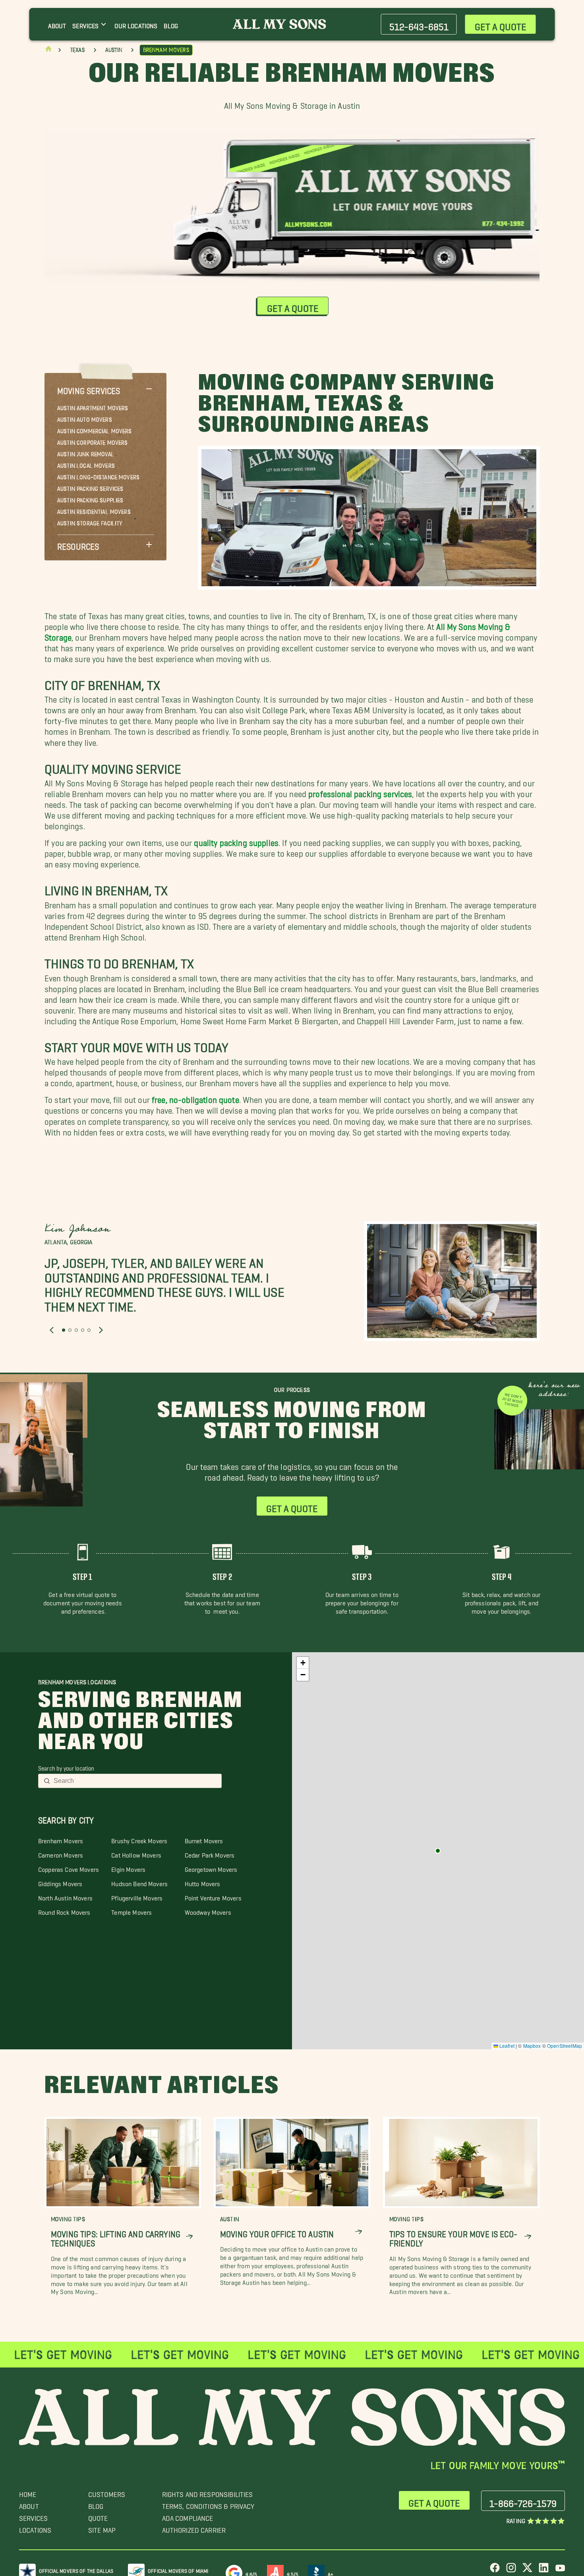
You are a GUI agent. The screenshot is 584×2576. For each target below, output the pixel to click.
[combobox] (135, 1781)
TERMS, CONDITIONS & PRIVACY (208, 2504)
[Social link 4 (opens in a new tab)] (544, 2571)
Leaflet (506, 2046)
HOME (28, 2492)
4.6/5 (251, 2573)
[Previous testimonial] (52, 1330)
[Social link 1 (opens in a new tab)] (495, 2571)
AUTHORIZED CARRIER (194, 2528)
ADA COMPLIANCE (188, 2516)
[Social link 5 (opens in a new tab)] (560, 2571)
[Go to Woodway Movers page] (438, 1851)
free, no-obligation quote (195, 1098)
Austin (114, 50)
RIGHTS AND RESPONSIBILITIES (208, 2492)
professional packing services (360, 792)
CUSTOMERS (107, 2492)
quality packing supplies (236, 841)
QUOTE (98, 2516)
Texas (77, 50)
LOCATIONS (35, 2528)
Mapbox (532, 2046)
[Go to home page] (48, 51)
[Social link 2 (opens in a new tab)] (511, 2571)
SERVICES (33, 2516)
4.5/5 (293, 2573)
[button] (105, 389)
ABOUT (29, 2504)
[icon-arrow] (189, 2237)
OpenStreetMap (565, 2046)
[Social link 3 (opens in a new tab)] (527, 2571)
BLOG (96, 2504)
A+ (331, 2573)
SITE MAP (102, 2528)
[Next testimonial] (101, 1330)
